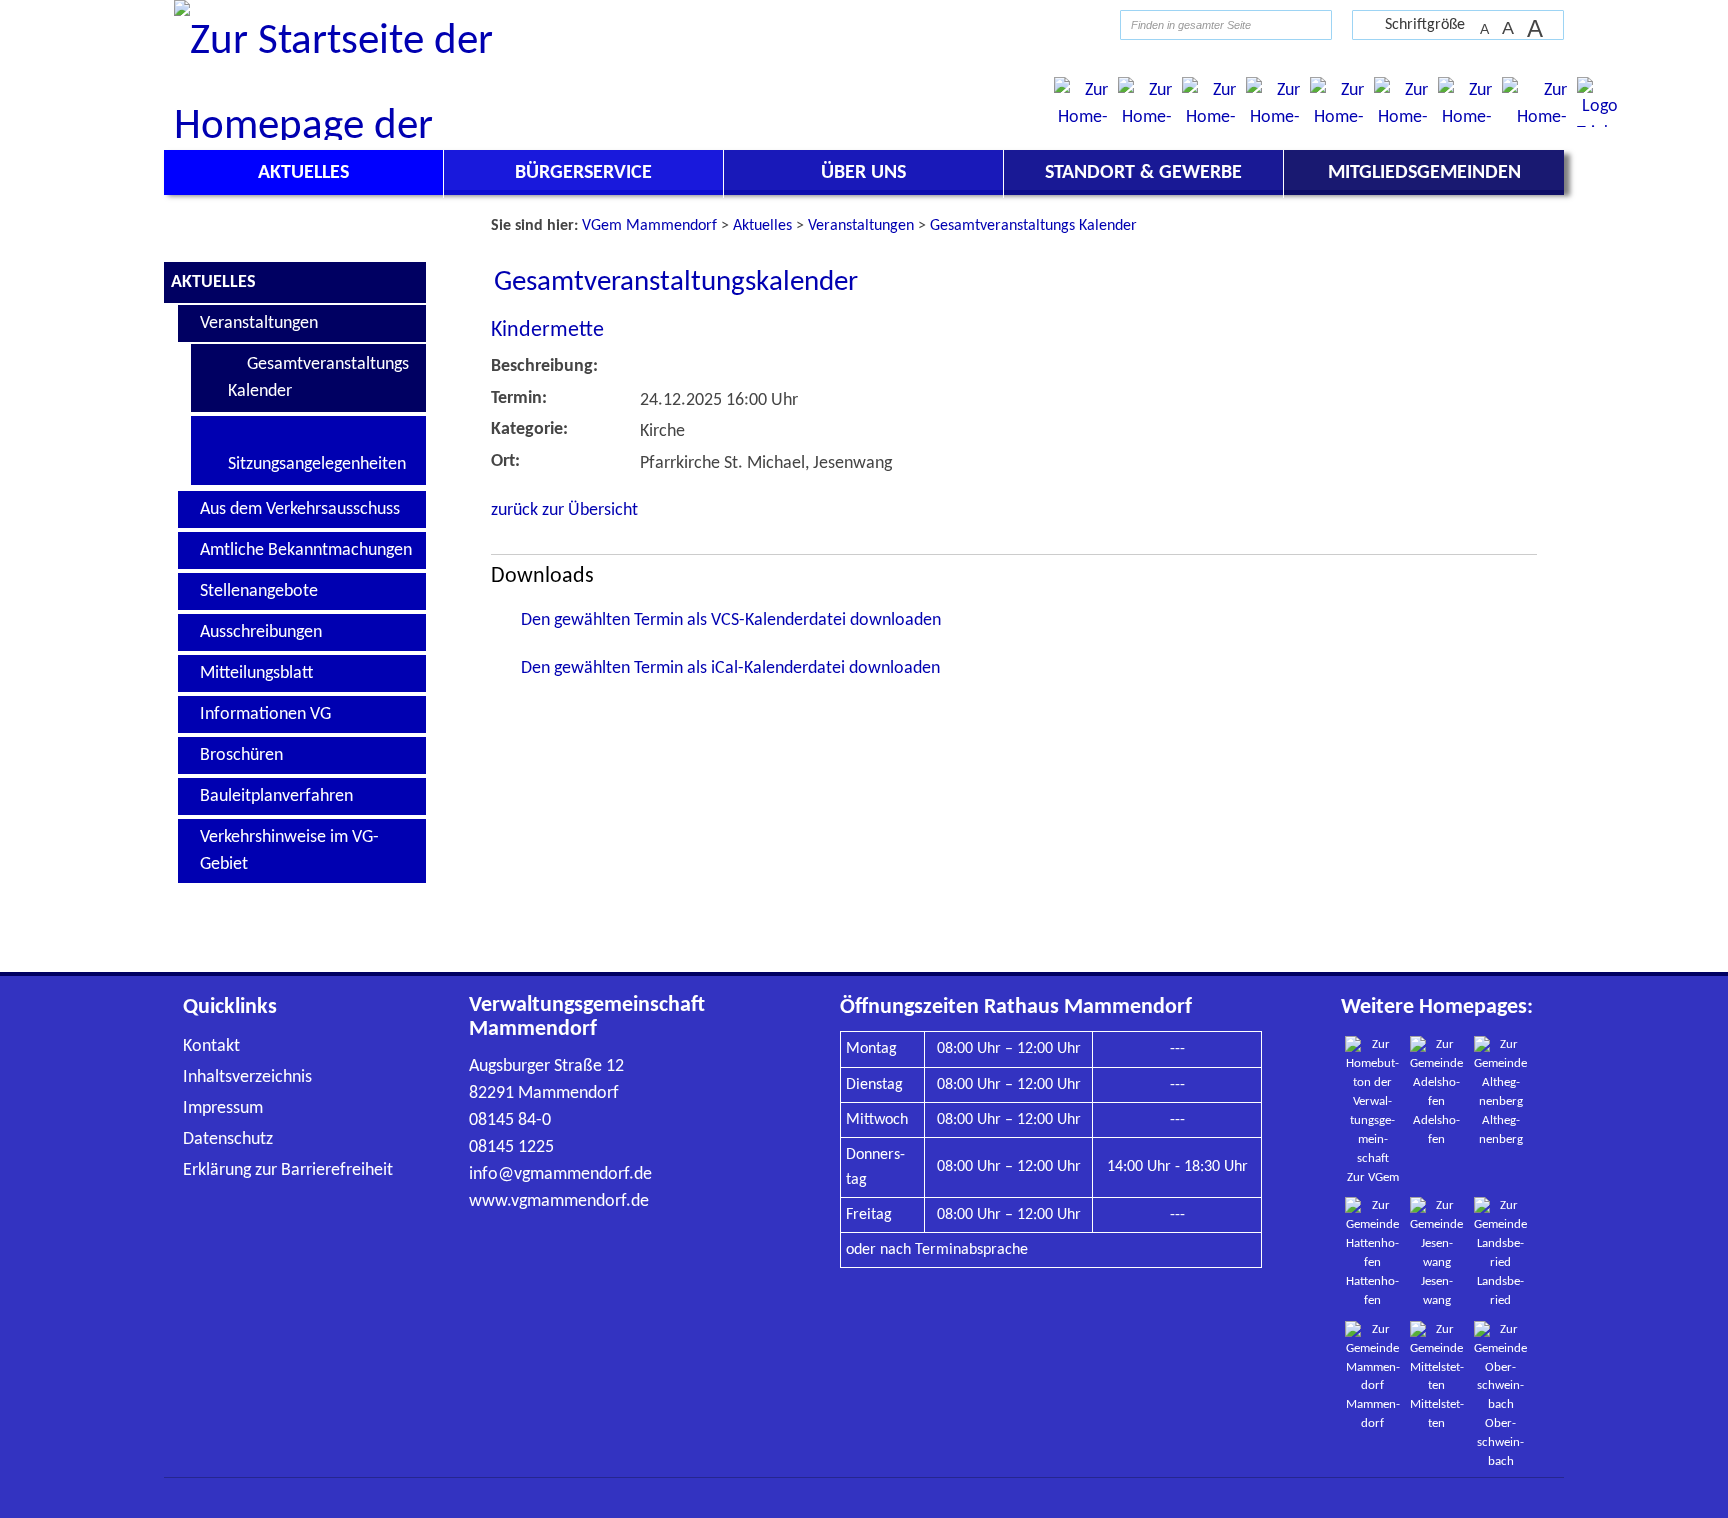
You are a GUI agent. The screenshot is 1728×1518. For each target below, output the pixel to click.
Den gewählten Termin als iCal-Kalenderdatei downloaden (730, 668)
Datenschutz (228, 1139)
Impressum (223, 1108)
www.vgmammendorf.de (559, 1201)
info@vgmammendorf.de (560, 1174)
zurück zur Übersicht (564, 510)
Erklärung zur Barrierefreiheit (288, 1170)
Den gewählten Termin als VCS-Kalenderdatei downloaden (731, 620)
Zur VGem (1373, 1178)
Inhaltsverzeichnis (247, 1077)
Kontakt (211, 1046)
